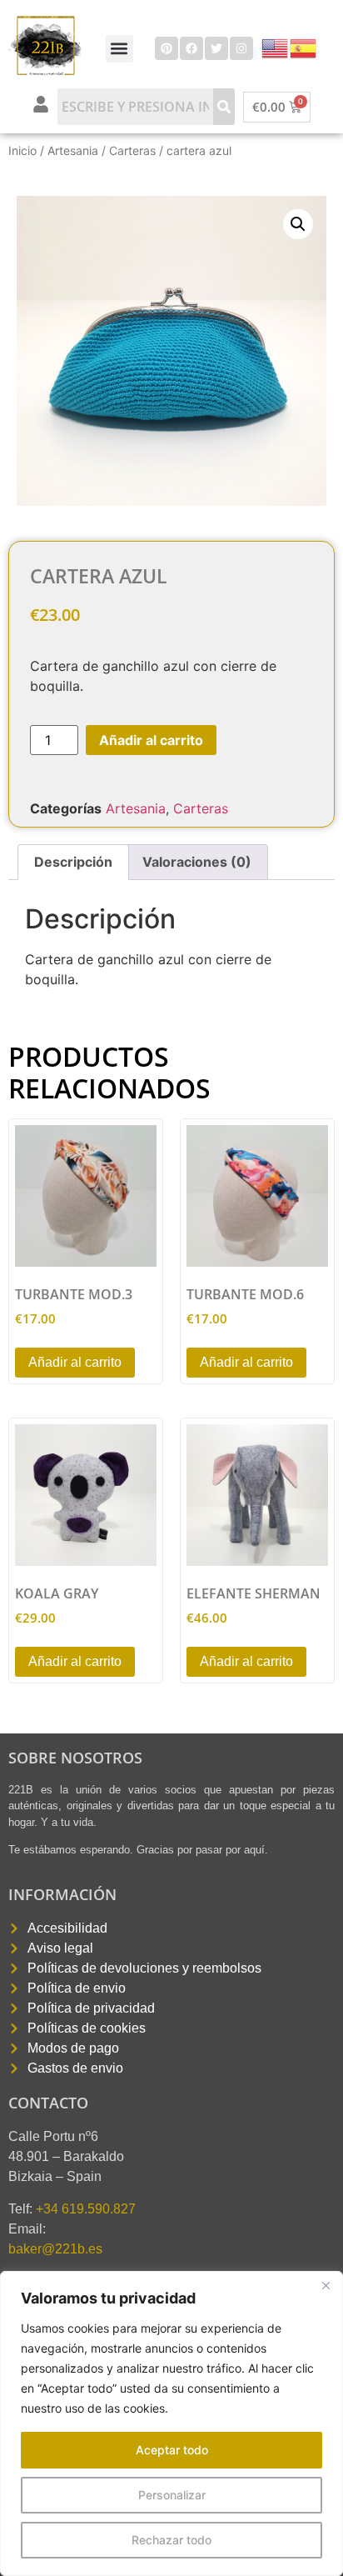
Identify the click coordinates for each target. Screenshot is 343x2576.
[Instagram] (241, 48)
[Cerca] (326, 2285)
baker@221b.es (55, 2249)
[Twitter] (216, 48)
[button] (119, 49)
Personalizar (172, 2495)
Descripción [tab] (73, 862)
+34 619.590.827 (86, 2209)
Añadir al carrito (151, 740)
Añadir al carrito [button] (75, 1362)
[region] (171, 2423)
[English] (276, 47)
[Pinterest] (167, 48)
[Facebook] (191, 48)
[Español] (304, 47)
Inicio (22, 150)
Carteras (132, 150)
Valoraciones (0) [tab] (197, 862)
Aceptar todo (172, 2450)
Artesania (73, 150)
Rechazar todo (171, 2540)
